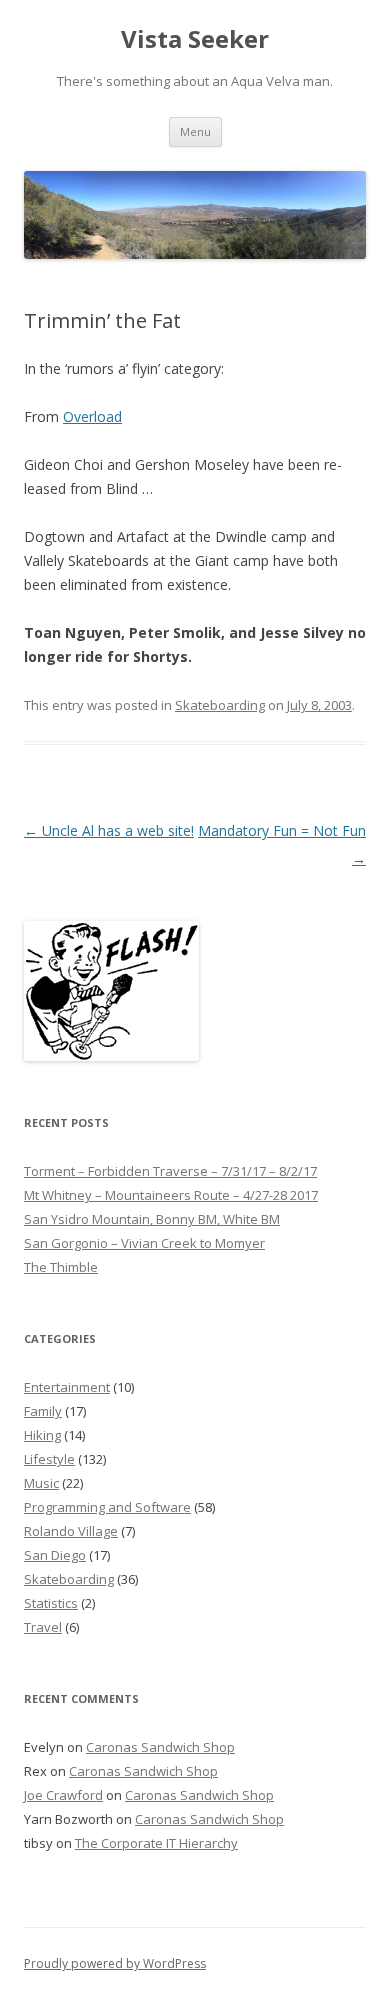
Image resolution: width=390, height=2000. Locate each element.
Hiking (42, 1435)
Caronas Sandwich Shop (160, 1747)
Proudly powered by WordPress (115, 1963)
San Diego (55, 1555)
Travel (43, 1627)
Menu (195, 131)
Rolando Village (71, 1531)
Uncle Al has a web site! (109, 830)
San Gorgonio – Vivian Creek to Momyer (144, 1243)
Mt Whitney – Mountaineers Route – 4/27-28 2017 (171, 1195)
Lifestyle (49, 1459)
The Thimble (61, 1267)
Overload (92, 416)
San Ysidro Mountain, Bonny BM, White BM (152, 1219)
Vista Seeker (195, 39)
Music (41, 1483)
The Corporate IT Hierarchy (156, 1843)
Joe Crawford (63, 1795)
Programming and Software (107, 1507)
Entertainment (67, 1387)
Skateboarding (220, 705)
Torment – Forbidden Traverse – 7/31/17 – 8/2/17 (170, 1171)
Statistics (51, 1603)
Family (43, 1411)
